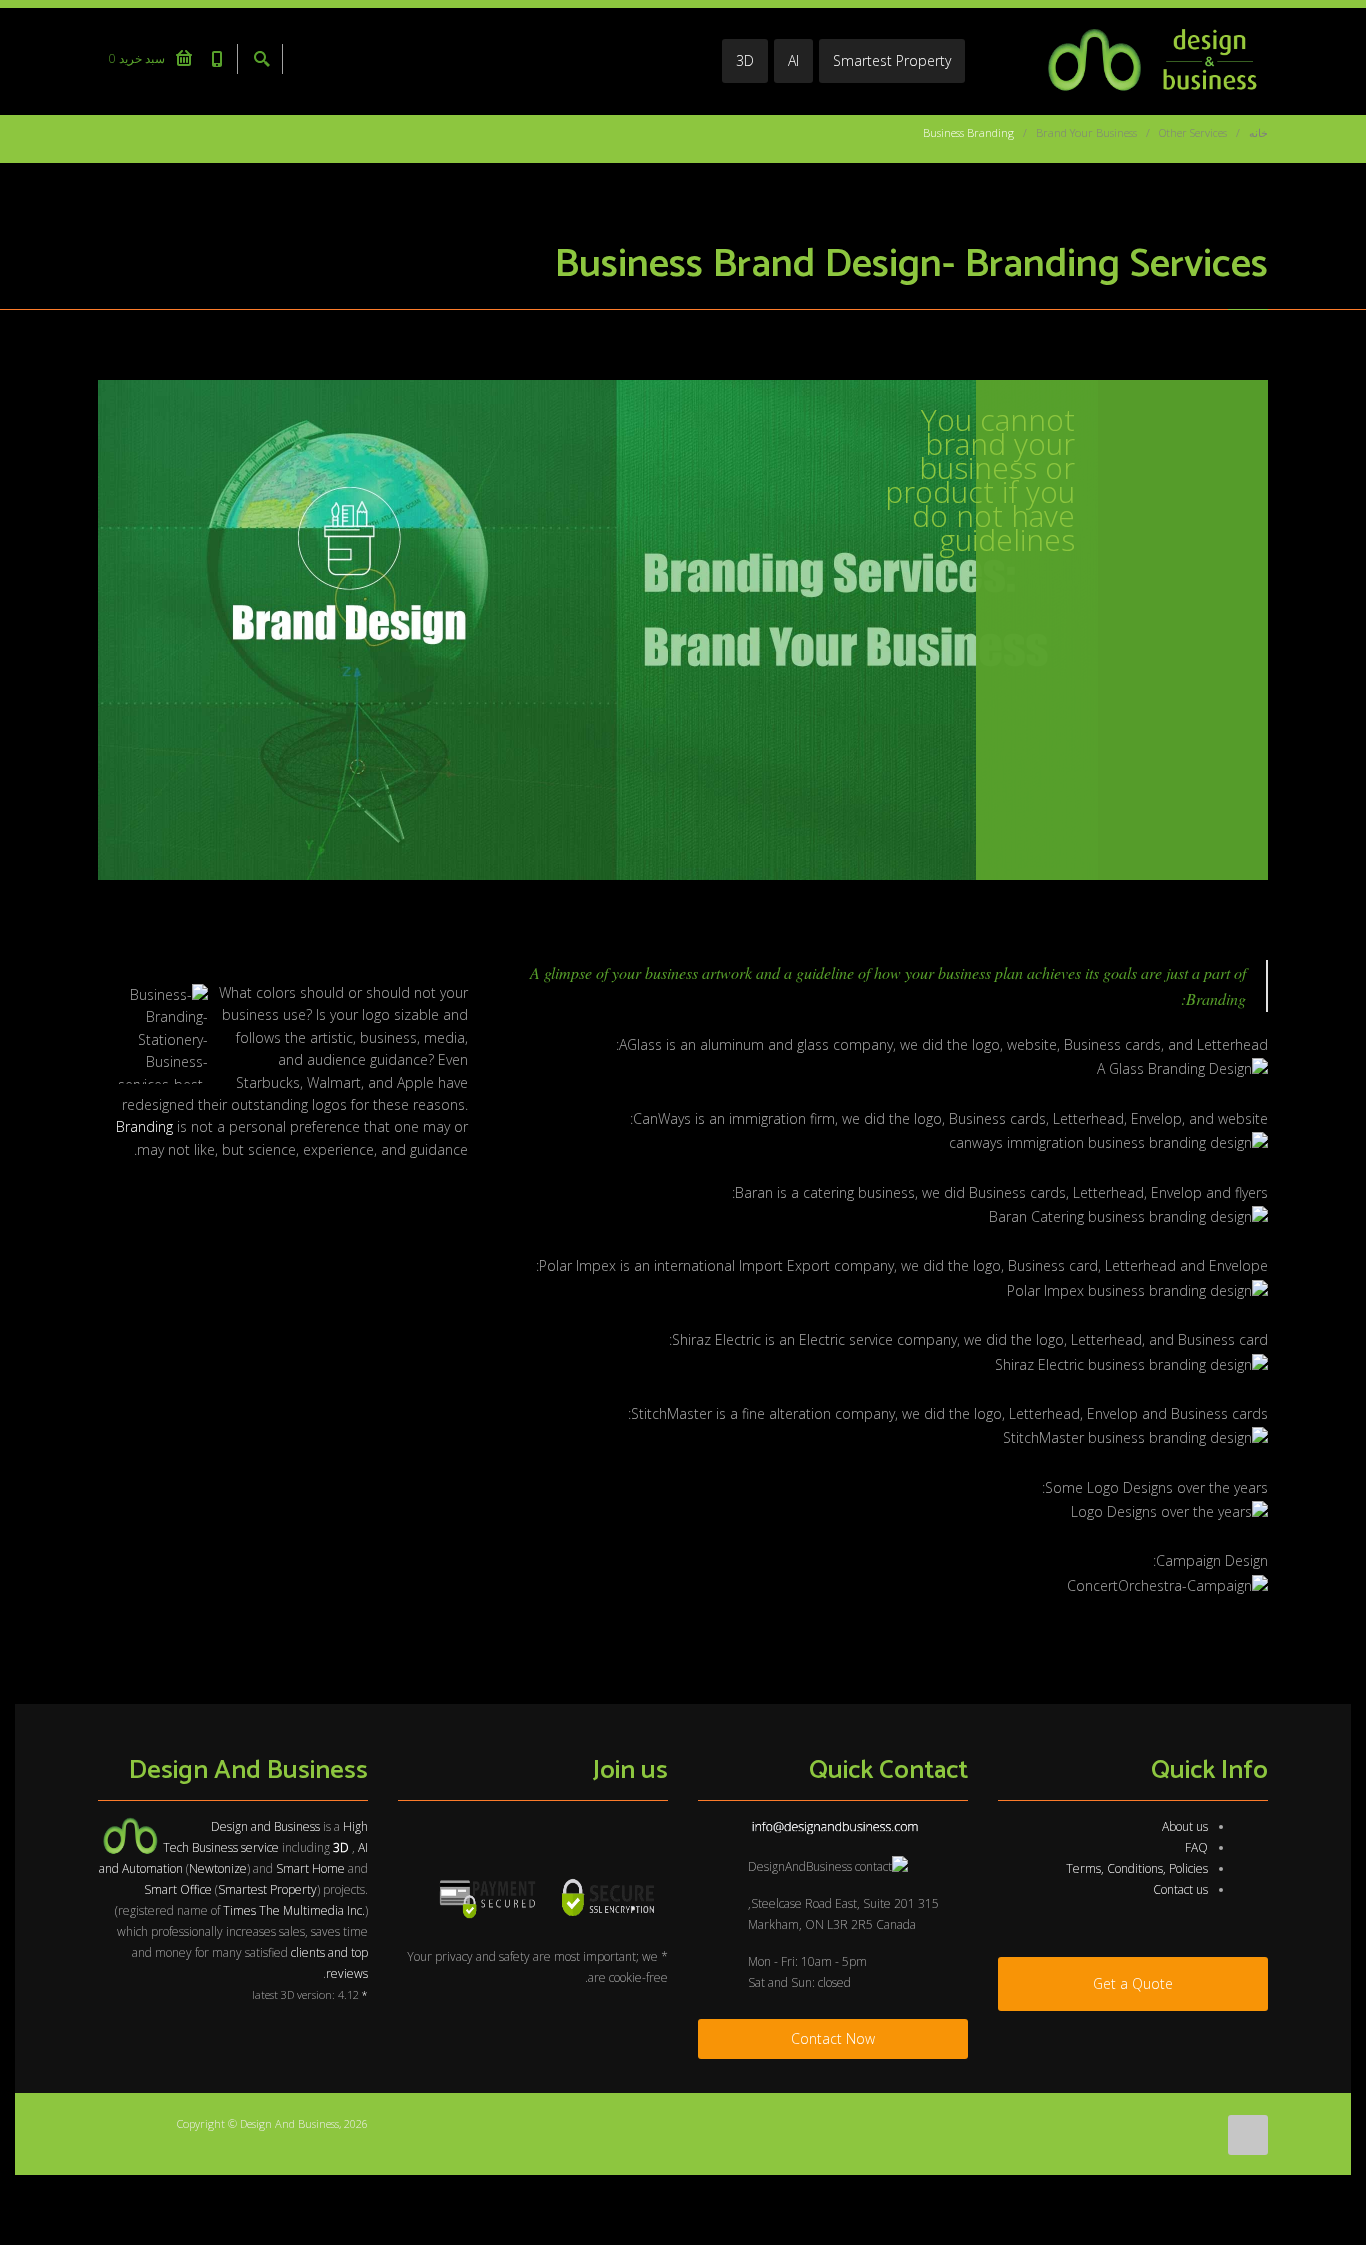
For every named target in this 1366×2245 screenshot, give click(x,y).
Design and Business (265, 1826)
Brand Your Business (1086, 132)
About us (1185, 1826)
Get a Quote (1133, 1983)
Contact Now (833, 2038)
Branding (144, 1126)
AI (793, 60)
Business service (235, 1847)
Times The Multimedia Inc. (294, 1910)
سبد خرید (138, 58)
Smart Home (310, 1868)
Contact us (1180, 1889)
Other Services (1193, 132)
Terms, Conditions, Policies (1137, 1868)
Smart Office (178, 1889)
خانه (1258, 132)
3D (745, 60)
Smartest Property (892, 60)
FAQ (1196, 1847)
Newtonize (218, 1868)
